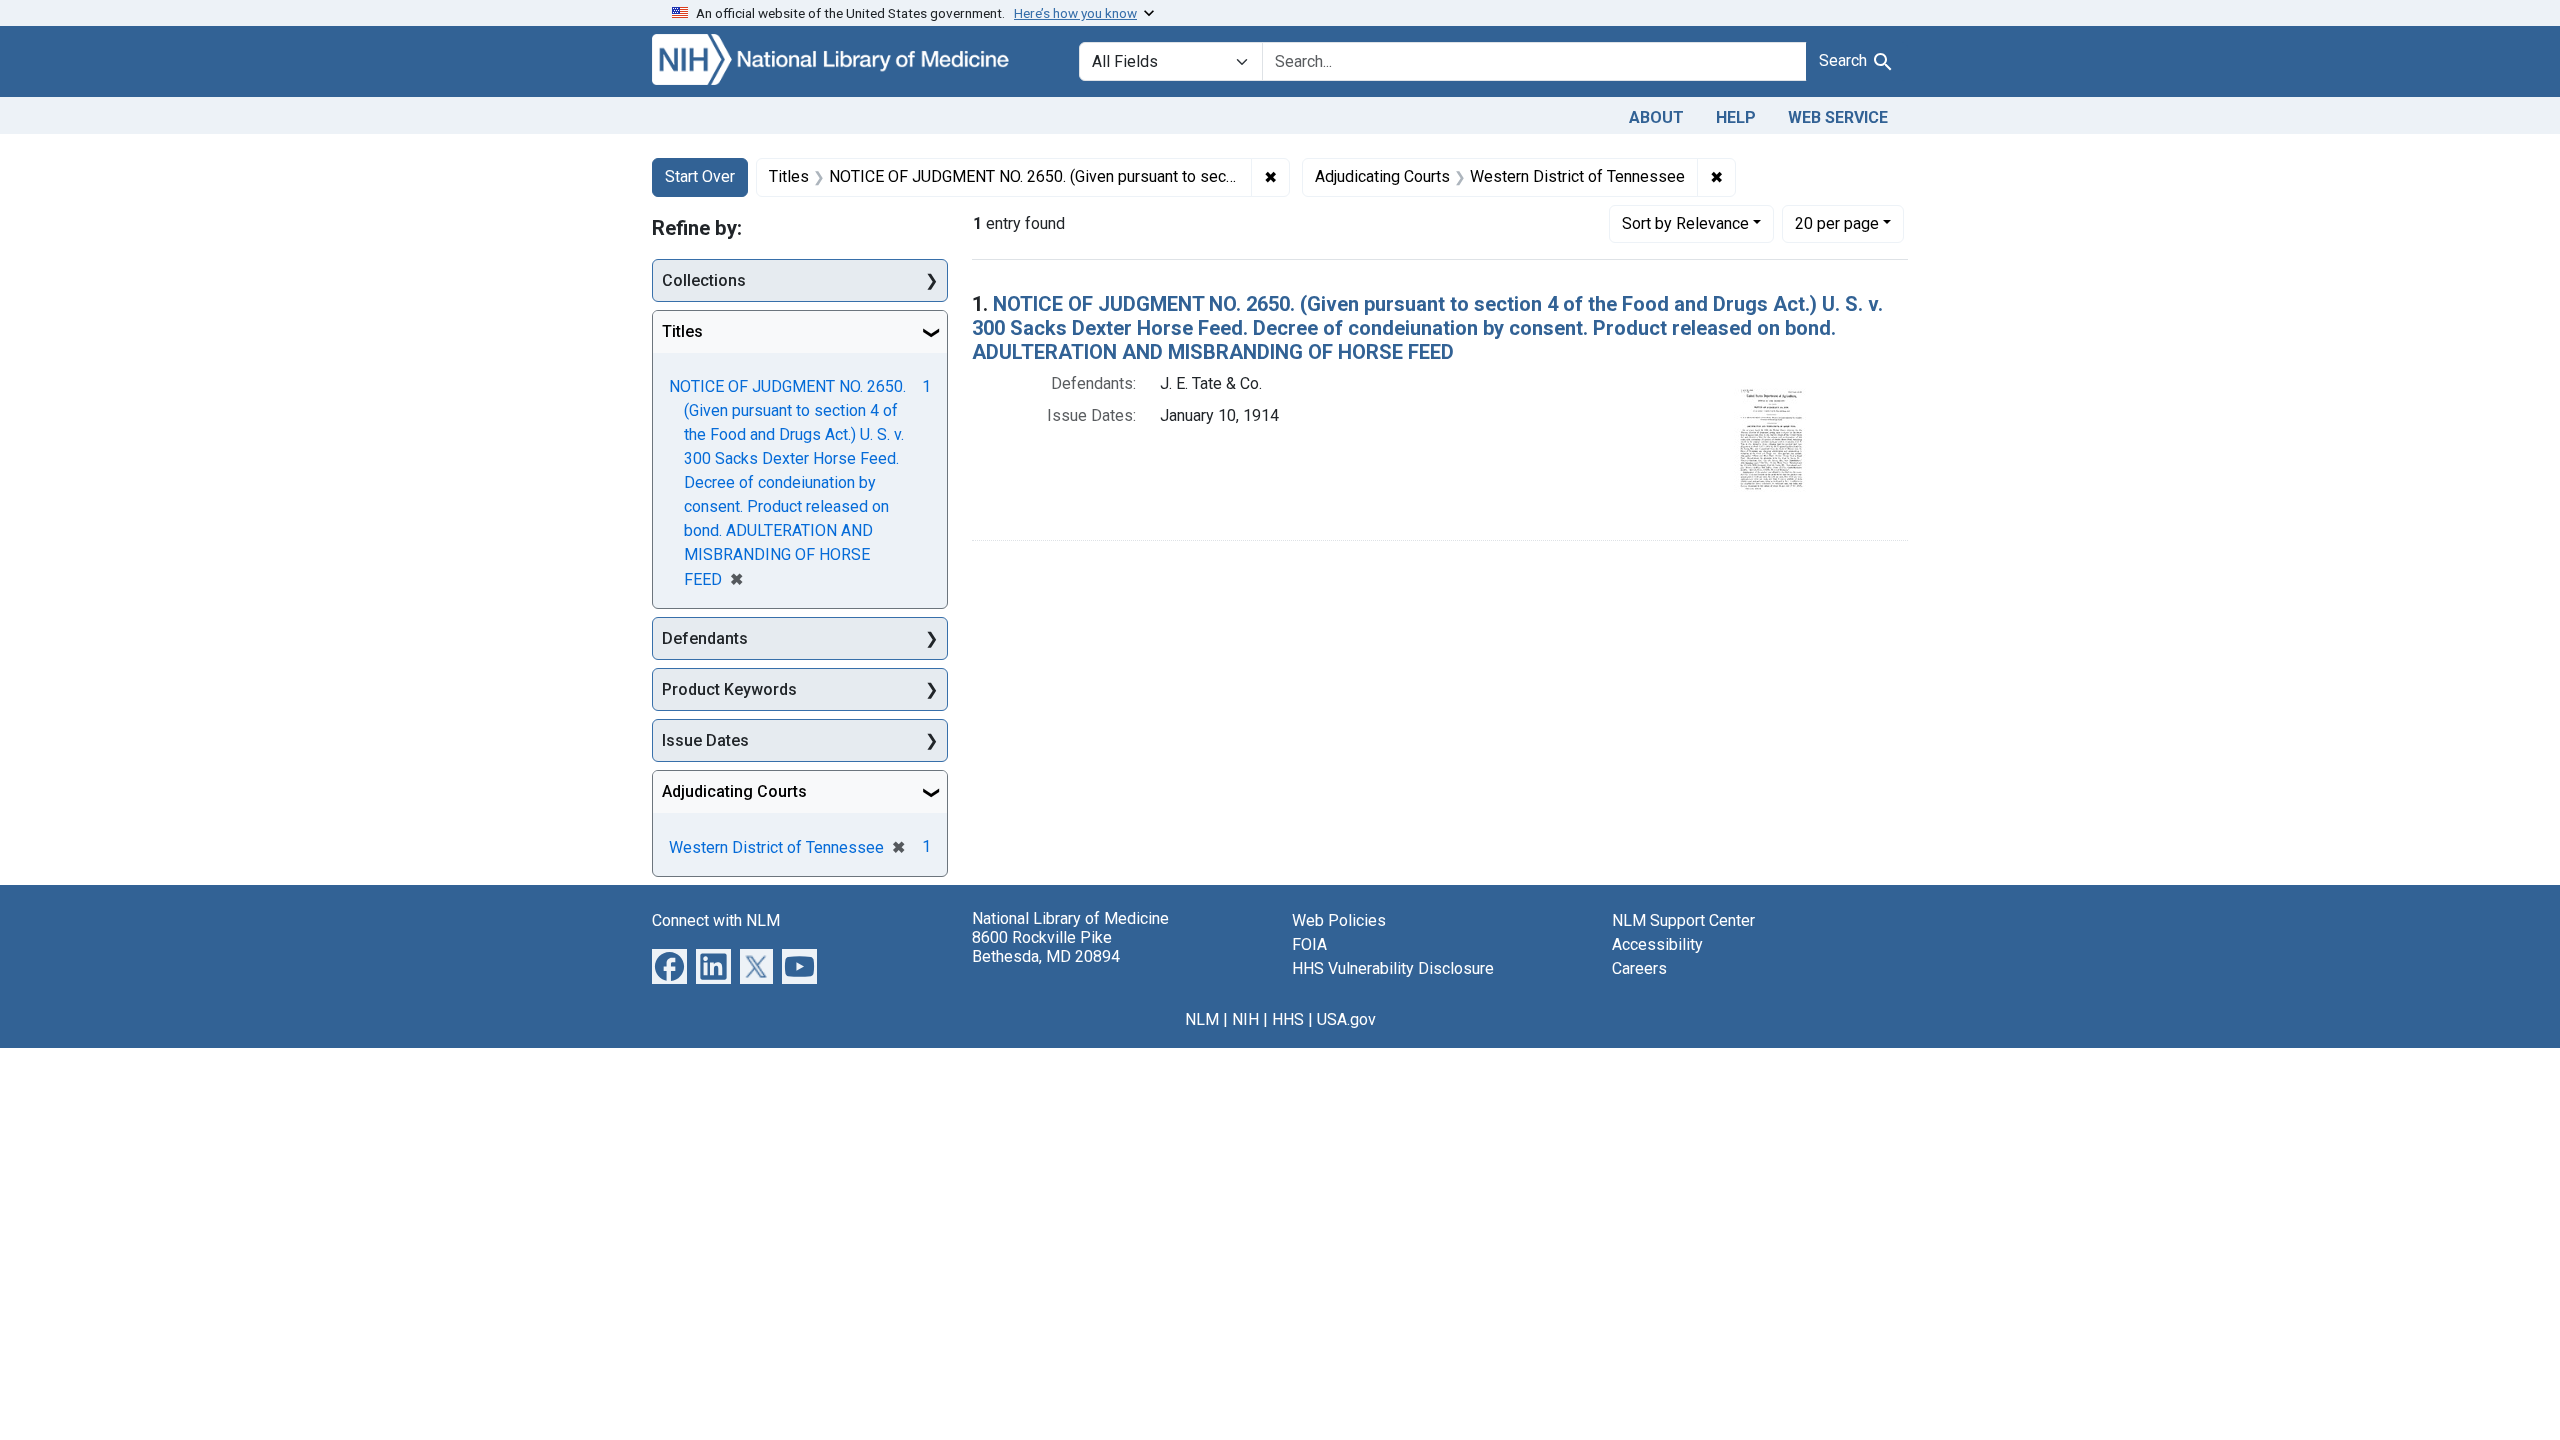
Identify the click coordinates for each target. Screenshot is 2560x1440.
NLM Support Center (1683, 920)
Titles (682, 331)
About (1656, 117)
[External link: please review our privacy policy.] (669, 965)
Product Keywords (729, 689)
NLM (1202, 1019)
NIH (1245, 1019)
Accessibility (1657, 944)
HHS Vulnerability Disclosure (1393, 968)
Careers (1639, 968)
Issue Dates (705, 740)
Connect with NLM (716, 920)
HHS (1288, 1019)
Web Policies (1339, 920)
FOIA (1309, 944)
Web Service (1838, 117)
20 (1837, 223)
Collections (704, 280)
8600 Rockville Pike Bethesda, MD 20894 (1046, 947)
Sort (1685, 223)
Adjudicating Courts (734, 791)
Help (1736, 117)
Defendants (705, 638)
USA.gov (1346, 1019)
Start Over (700, 176)
